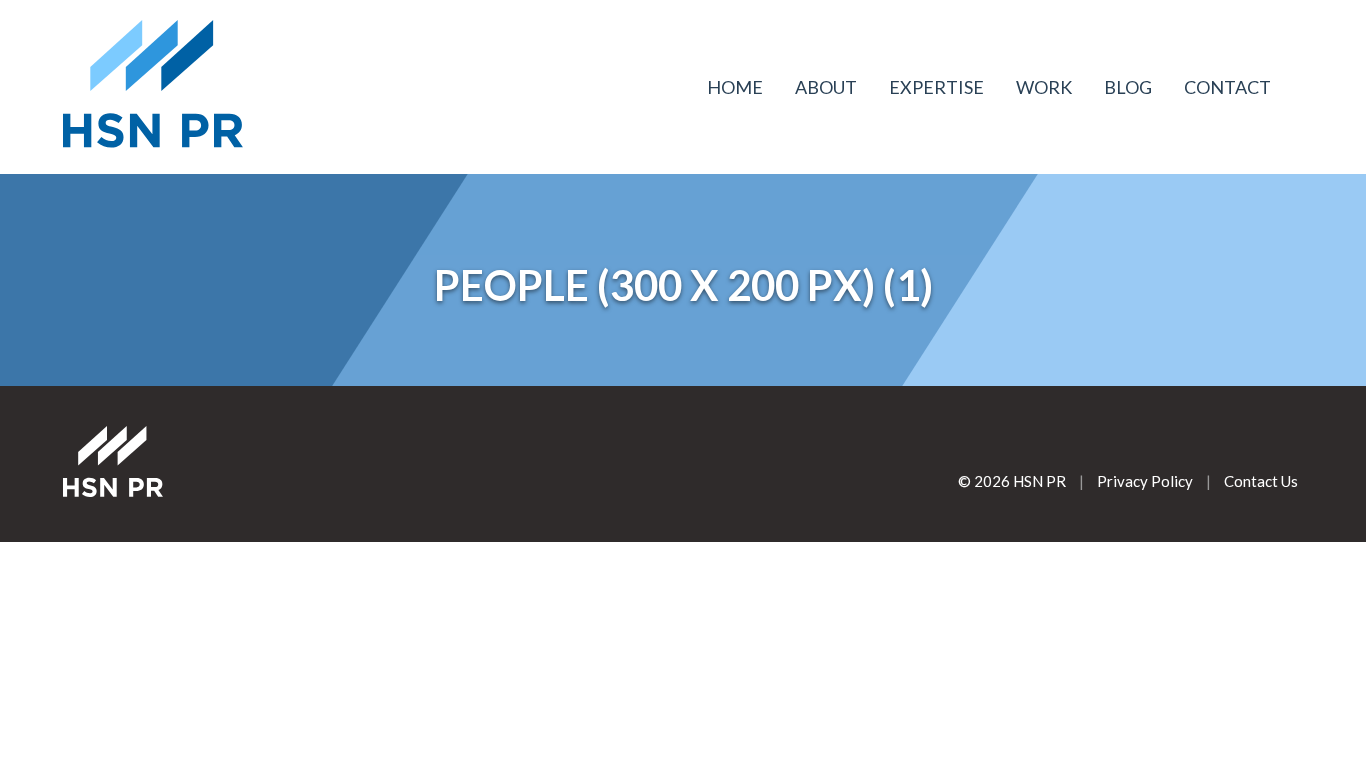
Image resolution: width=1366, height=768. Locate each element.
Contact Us (1261, 481)
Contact (1227, 87)
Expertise (936, 87)
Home (735, 87)
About (826, 87)
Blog (1128, 87)
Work (1044, 87)
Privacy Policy (1145, 481)
